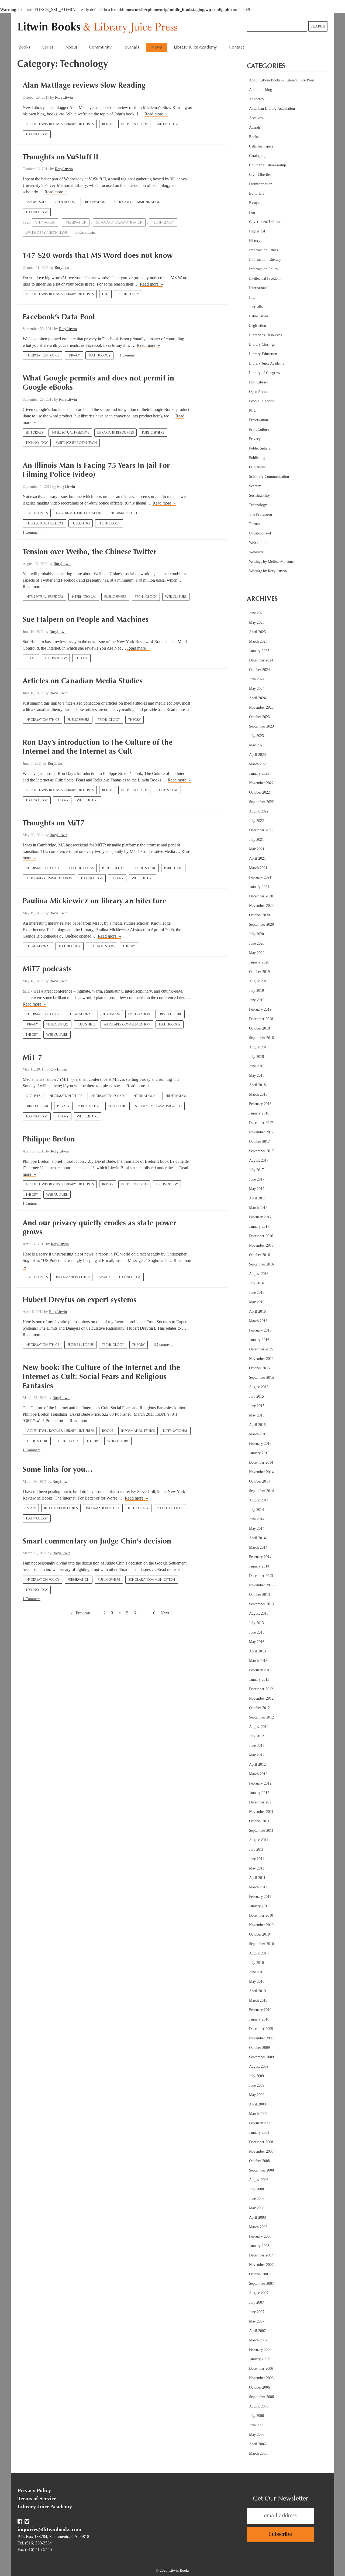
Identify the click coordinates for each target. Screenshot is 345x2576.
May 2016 (257, 1302)
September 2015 (261, 1378)
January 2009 (259, 2133)
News (157, 47)
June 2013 (257, 1632)
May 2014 (257, 1529)
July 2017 (256, 1170)
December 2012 (261, 1689)
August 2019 (259, 981)
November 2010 (261, 1925)
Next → (168, 1613)
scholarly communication (119, 223)
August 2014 (259, 1500)
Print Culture (167, 124)
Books (108, 124)
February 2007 (260, 2350)
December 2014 (261, 1462)
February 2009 (260, 2123)
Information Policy (42, 356)
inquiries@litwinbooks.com (49, 2529)
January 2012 (259, 1793)
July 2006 (256, 2416)
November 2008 (261, 2151)
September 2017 (261, 1151)
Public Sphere (153, 433)
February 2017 (260, 1217)
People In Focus (134, 124)
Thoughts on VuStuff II (61, 157)
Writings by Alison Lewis (46, 233)
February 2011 (260, 1897)
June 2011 (257, 1859)
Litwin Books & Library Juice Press (99, 28)
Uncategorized (260, 533)
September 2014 (261, 1491)
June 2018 (257, 1066)
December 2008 (261, 2142)
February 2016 (260, 1330)
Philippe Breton (49, 1140)
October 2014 (259, 1481)
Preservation (94, 202)
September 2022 (261, 802)
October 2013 (259, 1595)
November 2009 (261, 2038)
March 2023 (258, 764)
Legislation (258, 326)
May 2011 (257, 1868)
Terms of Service (37, 2498)
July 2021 (256, 840)
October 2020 (259, 915)
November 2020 (261, 906)
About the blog (261, 90)
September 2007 (261, 2284)
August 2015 (259, 1387)
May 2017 (257, 1189)
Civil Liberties (37, 513)
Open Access (65, 202)
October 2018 (259, 1028)
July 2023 (256, 736)
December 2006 (261, 2369)
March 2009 (258, 2114)
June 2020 (257, 943)
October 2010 (259, 1934)
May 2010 (257, 1982)
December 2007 (261, 2255)
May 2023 (257, 745)
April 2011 (257, 1878)
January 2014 (259, 1566)
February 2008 (260, 2236)
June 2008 (257, 2199)
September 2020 (261, 925)
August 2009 (259, 2066)
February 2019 (260, 1009)
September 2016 (261, 1264)
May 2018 (257, 1076)
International (84, 597)
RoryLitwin (64, 97)
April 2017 (257, 1198)
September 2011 (261, 1831)
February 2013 (260, 1670)
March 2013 (258, 1661)
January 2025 (259, 651)
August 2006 (259, 2406)
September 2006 (261, 2397)
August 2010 (259, 1953)
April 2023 (257, 755)
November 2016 (261, 1245)
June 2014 (257, 1519)
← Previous (80, 1613)
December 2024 (261, 660)
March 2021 (258, 868)
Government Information (79, 513)
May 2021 (257, 849)
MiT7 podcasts (47, 969)
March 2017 (258, 1208)
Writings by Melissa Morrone (271, 562)
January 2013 (259, 1680)
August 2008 (259, 2180)
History (255, 241)
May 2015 (257, 1415)
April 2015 (257, 1425)
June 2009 (257, 2085)
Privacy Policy (34, 2490)
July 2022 (256, 821)
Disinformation (261, 184)
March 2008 (258, 2227)
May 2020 (257, 953)
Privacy (74, 356)
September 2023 (261, 726)
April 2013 (257, 1651)
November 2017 (261, 1132)
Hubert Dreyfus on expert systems (80, 1300)
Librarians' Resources (115, 433)
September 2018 (261, 1038)
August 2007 (259, 2293)
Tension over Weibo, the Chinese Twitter (90, 552)
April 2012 (257, 1764)
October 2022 (259, 792)
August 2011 (259, 1840)
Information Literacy (265, 260)
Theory (81, 658)
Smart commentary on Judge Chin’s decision (97, 1542)
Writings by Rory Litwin (76, 443)
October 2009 (259, 2048)
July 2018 (256, 1057)
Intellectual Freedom (70, 433)
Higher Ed (257, 231)
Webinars (256, 552)
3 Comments (85, 233)
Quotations (257, 467)
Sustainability (259, 495)
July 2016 (256, 1283)
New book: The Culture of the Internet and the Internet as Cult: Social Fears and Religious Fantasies (101, 1377)
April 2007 (257, 2331)
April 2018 (257, 1085)
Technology (37, 135)
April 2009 (257, 2104)
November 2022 (261, 783)
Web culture (176, 597)
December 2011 (261, 1802)
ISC (252, 297)
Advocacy (257, 99)
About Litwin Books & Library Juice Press (60, 124)
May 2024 (257, 689)
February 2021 (260, 877)
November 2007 (261, 2265)
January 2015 (259, 1453)
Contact (236, 47)
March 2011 (258, 1887)
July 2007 (256, 2302)
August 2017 (259, 1160)
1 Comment (129, 355)
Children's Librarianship (268, 165)
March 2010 (258, 2000)
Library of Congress (264, 373)
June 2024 (257, 679)
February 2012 (260, 1783)
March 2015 (258, 1434)
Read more (156, 114)
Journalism (110, 1014)
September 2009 (261, 2057)
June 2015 (257, 1406)
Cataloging (257, 156)
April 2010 (257, 1991)
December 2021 (261, 830)
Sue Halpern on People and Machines (86, 620)
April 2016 (257, 1311)
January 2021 (259, 887)
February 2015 (260, 1444)
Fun (105, 294)
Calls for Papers (261, 146)
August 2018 (259, 1047)
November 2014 (261, 1472)
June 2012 (257, 1746)
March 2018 (258, 1094)
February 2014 (260, 1557)
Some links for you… (58, 1470)
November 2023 (261, 707)
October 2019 (259, 972)
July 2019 (256, 991)
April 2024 (257, 698)
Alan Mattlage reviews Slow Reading (84, 86)
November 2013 (261, 1585)
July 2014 (256, 1510)
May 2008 (257, 2208)
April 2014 (257, 1538)
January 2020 (259, 962)
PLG (253, 411)
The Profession (102, 946)
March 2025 (258, 641)
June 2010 (257, 1972)
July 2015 (256, 1396)
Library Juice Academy (195, 47)
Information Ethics (126, 513)
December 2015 (261, 1349)
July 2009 (256, 2076)
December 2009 (261, 2029)
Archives (33, 1096)
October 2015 (259, 1368)
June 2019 (257, 1000)
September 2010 (261, 1944)
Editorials (34, 433)
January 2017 (259, 1227)
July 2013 (256, 1623)
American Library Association (272, 109)
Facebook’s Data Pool (59, 317)
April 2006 (257, 2444)
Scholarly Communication (137, 202)
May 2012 (257, 1755)
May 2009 (257, 2095)
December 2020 (261, 896)
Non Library (138, 1508)
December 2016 (261, 1236)
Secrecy (255, 486)
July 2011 (256, 1849)
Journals (131, 47)
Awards (255, 127)
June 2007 (257, 2312)
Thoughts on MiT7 (54, 824)
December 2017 (261, 1123)
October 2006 (259, 2387)
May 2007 (257, 2321)
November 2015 (261, 1359)
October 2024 (259, 670)
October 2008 (259, 2161)
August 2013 (259, 1613)
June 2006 (257, 2425)
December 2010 (261, 1915)
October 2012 (259, 1708)
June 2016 (257, 1293)
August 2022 (259, 811)
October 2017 (259, 1142)
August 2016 (259, 1274)
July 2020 (256, 934)
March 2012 (258, 1774)
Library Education (263, 354)
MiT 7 (32, 1058)
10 (153, 1613)
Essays (31, 1508)
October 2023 (259, 717)
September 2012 (261, 1717)
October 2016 (259, 1255)
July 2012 (256, 1736)
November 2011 (261, 1812)
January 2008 (259, 2246)
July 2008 (256, 2189)
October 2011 (259, 1821)
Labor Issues (36, 202)
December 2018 (261, 1019)
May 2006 (257, 2435)
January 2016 (259, 1340)
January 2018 (259, 1113)
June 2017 (257, 1179)
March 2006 (258, 2453)
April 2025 (257, 632)
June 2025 (257, 613)
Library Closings (262, 344)
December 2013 (261, 1576)
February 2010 (260, 2010)
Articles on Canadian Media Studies (83, 681)
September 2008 (261, 2170)
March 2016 (258, 1321)
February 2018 (260, 1104)
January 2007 (259, 2359)
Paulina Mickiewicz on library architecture (94, 901)
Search (318, 26)
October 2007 (259, 2274)
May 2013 (257, 1642)
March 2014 (258, 1547)
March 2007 (258, 2340)
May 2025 (257, 622)
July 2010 (256, 1963)
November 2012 (261, 1698)
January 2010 (259, 2019)
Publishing (81, 524)
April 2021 (257, 858)
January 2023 (259, 774)
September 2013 (261, 1604)
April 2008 (257, 2217)
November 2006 (261, 2378)
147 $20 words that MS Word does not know (98, 256)
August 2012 (259, 1727)
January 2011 (259, 1906)
